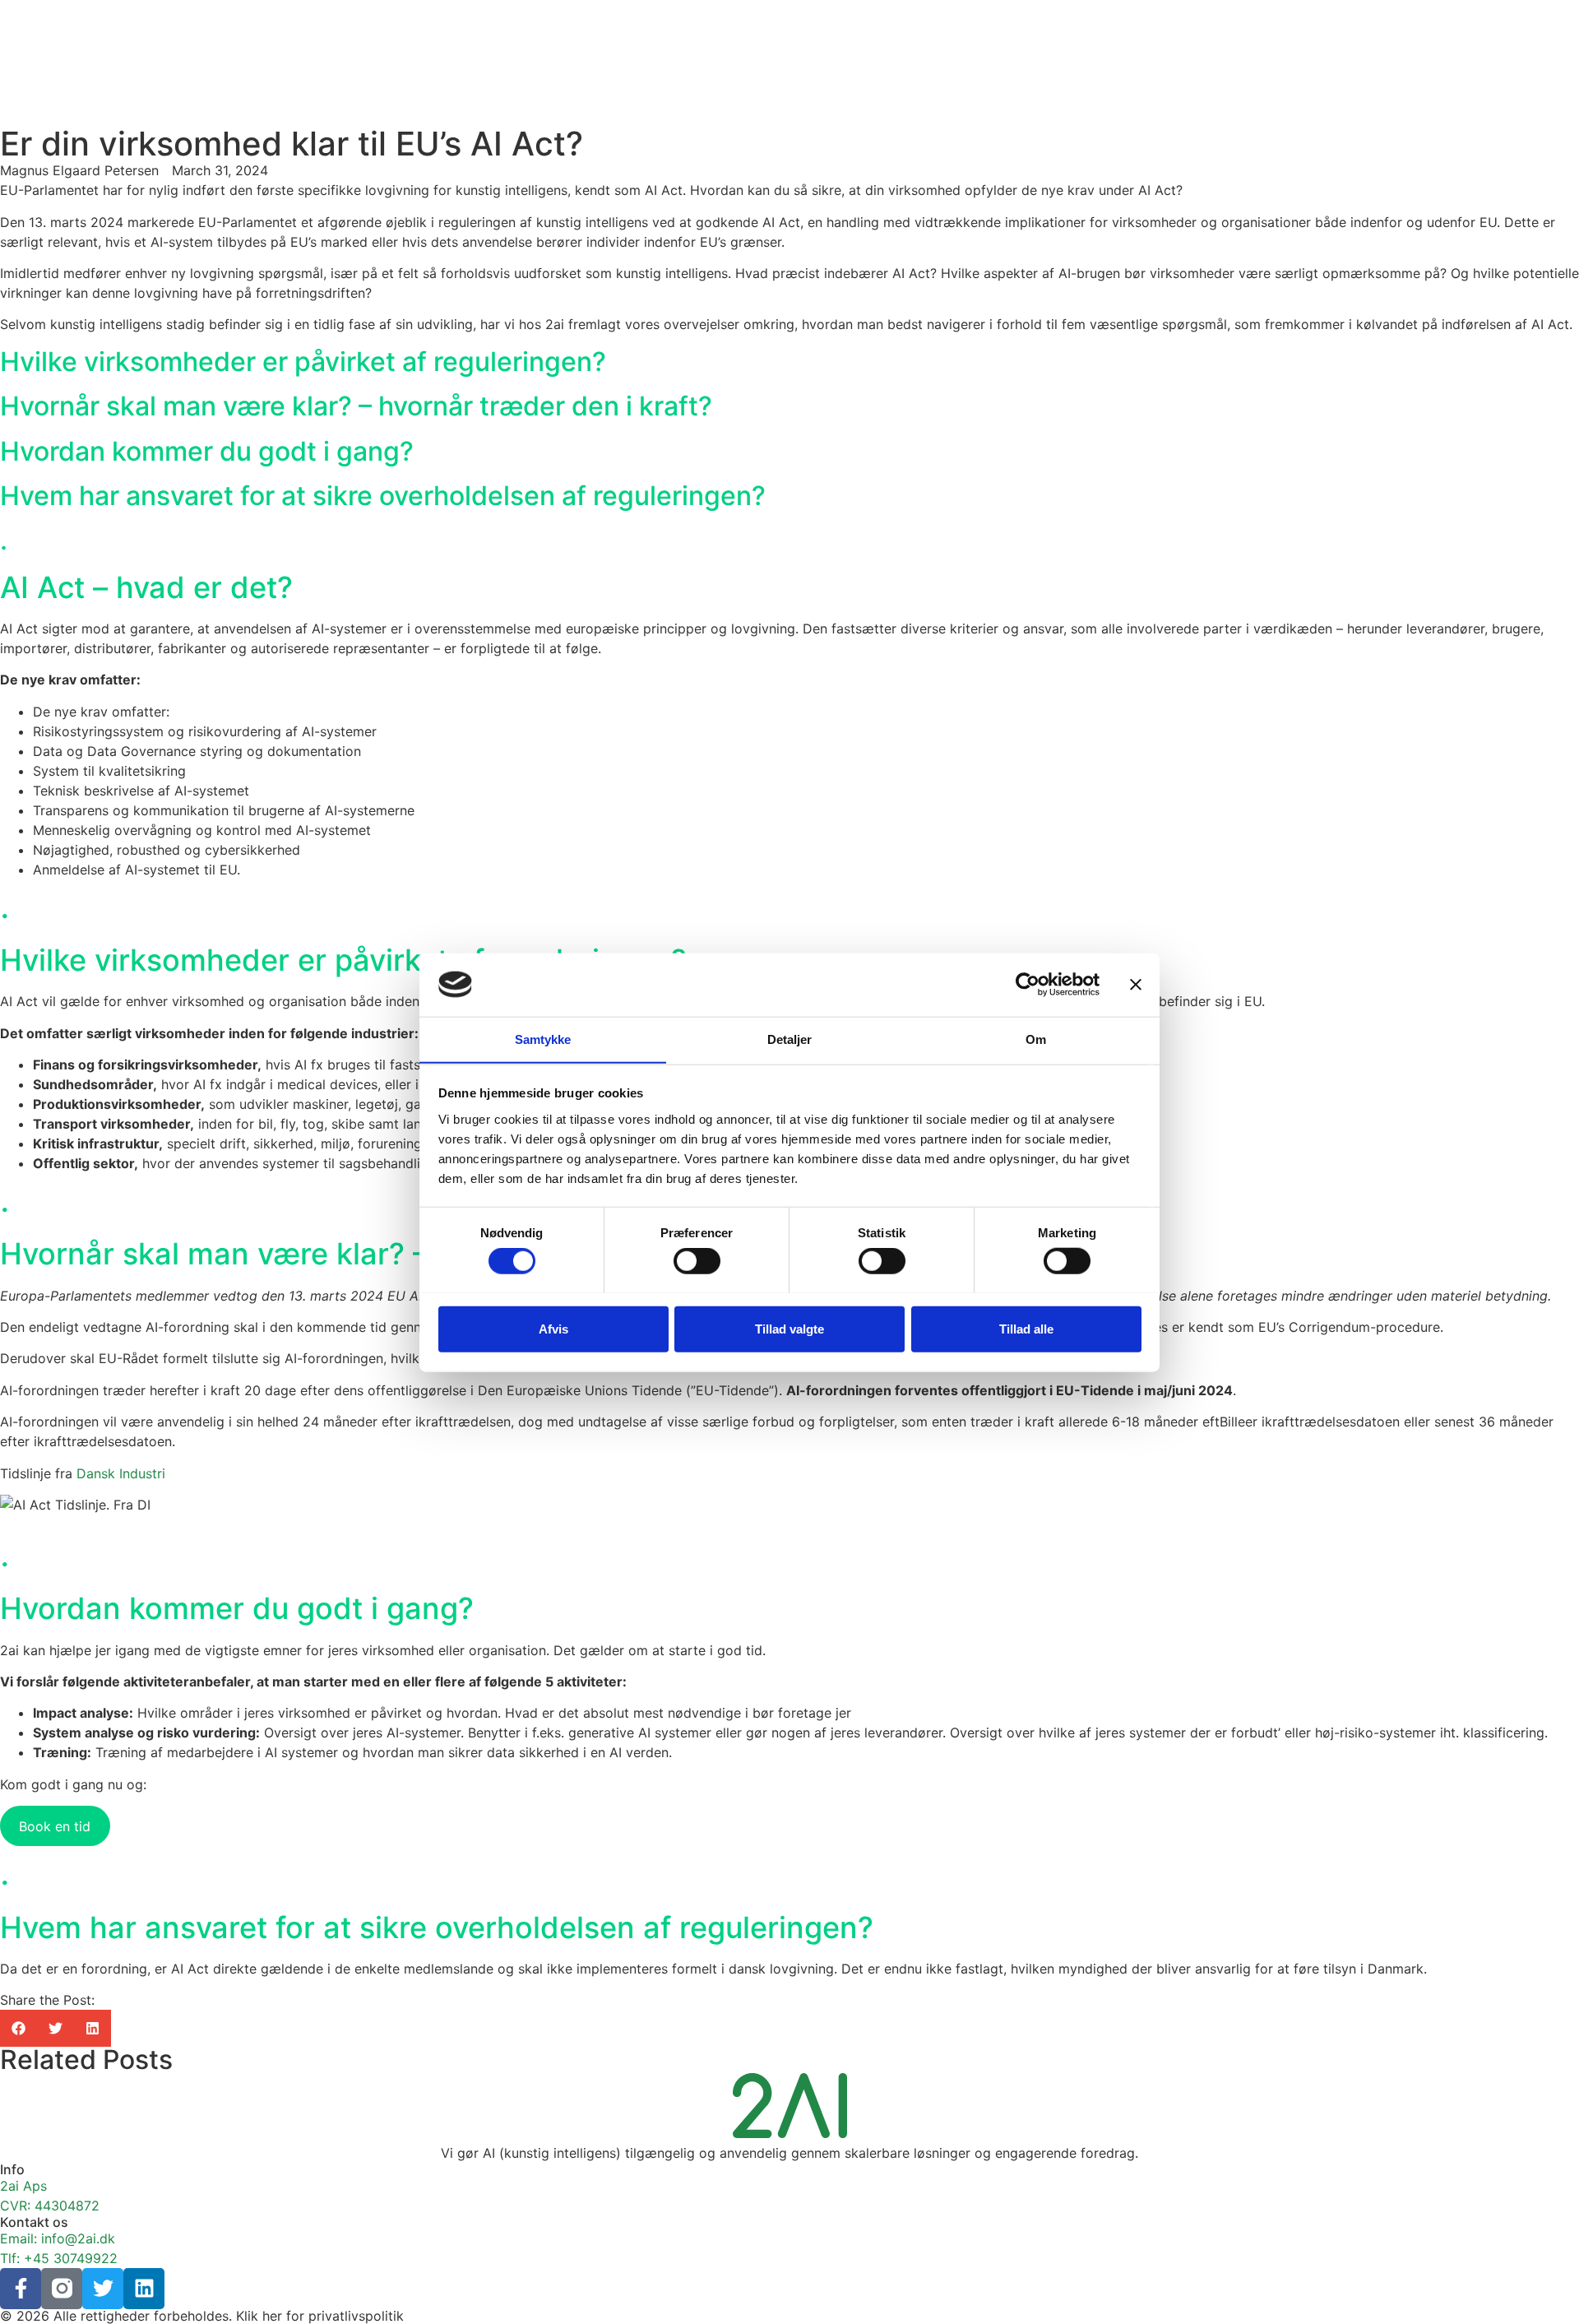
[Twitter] (103, 2289)
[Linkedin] (144, 2289)
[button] (19, 2028)
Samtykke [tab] (543, 1039)
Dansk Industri (121, 1473)
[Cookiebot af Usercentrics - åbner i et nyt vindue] (1028, 985)
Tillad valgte (789, 1328)
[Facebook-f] (21, 2289)
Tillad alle (1026, 1328)
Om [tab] (1036, 1039)
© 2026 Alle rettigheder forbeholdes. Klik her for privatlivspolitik (202, 2316)
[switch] (697, 1260)
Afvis (553, 1328)
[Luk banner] (1136, 985)
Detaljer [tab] (790, 1039)
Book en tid (55, 1826)
